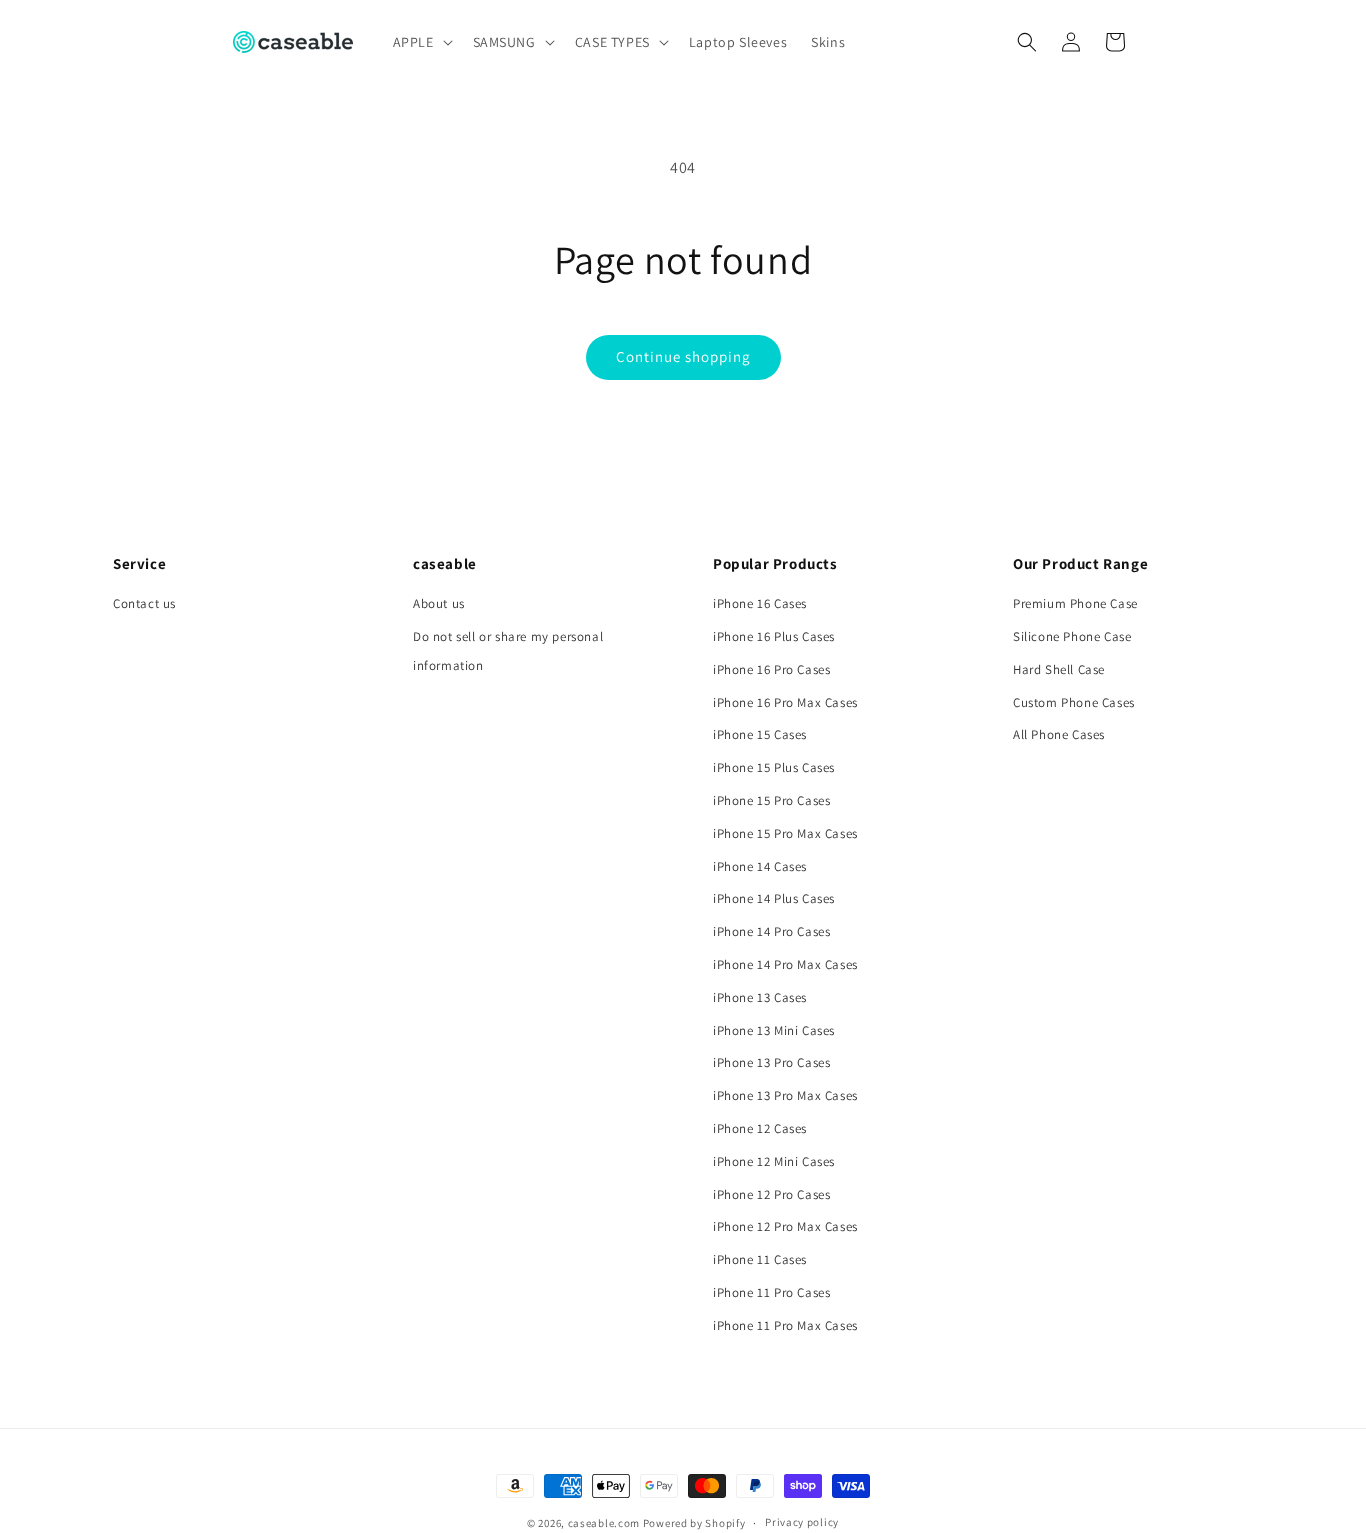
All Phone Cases (1059, 734)
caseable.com (604, 1523)
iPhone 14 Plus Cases (774, 898)
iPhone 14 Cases (760, 866)
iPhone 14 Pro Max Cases (785, 964)
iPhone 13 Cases (760, 997)
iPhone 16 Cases (760, 603)
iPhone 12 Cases (760, 1128)
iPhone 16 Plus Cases (774, 636)
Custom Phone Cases (1074, 702)
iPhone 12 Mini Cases (774, 1161)
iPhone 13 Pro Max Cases (785, 1095)
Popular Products (775, 563)
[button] (421, 42)
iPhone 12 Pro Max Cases (785, 1226)
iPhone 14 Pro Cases (771, 931)
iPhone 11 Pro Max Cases (785, 1325)
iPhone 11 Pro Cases (771, 1292)
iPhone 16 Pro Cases (771, 669)
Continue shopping (683, 356)
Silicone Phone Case (1072, 636)
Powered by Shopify (694, 1523)
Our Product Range (1080, 563)
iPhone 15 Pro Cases (771, 800)
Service (139, 563)
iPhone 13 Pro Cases (771, 1062)
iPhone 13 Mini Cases (774, 1030)
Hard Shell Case (1059, 669)
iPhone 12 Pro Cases (771, 1194)
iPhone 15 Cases (760, 734)
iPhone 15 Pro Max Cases (785, 833)
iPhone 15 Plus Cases (774, 767)
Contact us (144, 603)
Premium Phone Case (1075, 603)
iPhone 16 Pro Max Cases (785, 702)
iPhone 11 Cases (760, 1259)
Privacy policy (802, 1522)
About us (439, 603)
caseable (445, 563)
